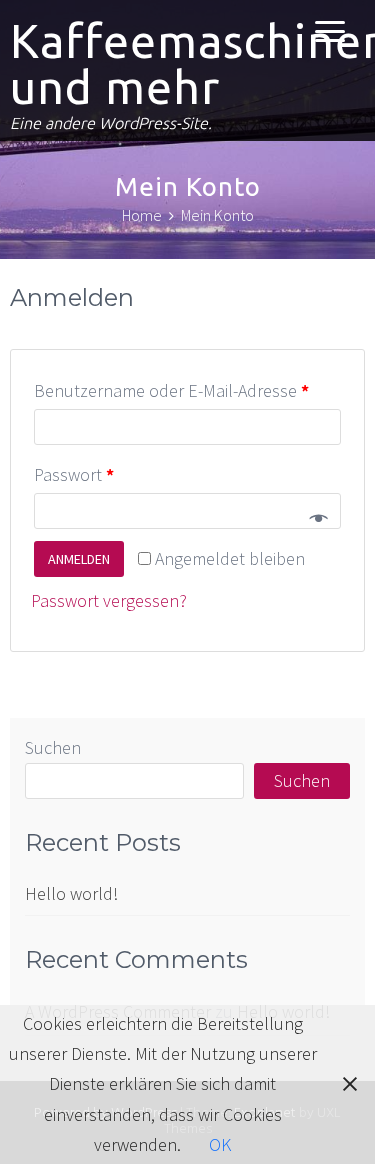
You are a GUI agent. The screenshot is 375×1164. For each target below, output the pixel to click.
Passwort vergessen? (109, 600)
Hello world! (71, 893)
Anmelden (79, 559)
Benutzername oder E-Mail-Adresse (171, 390)
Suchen (53, 747)
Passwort (74, 474)
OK (220, 1144)
